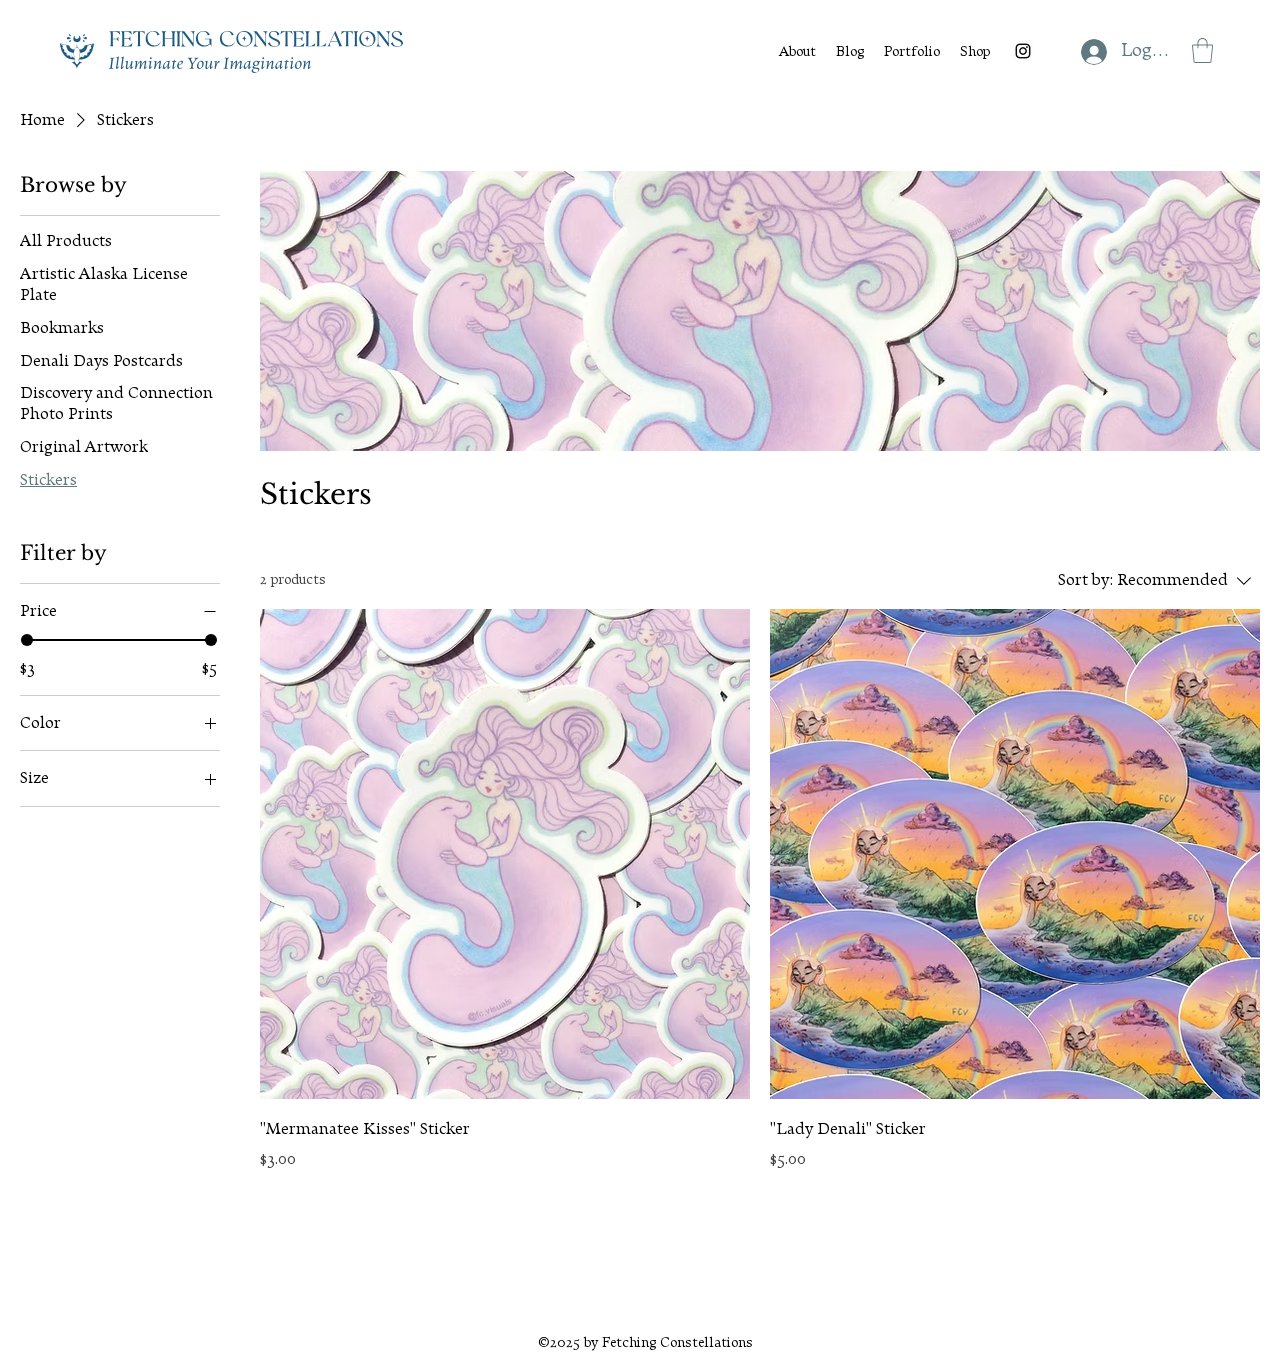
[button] (1202, 50)
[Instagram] (1023, 51)
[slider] (27, 640)
